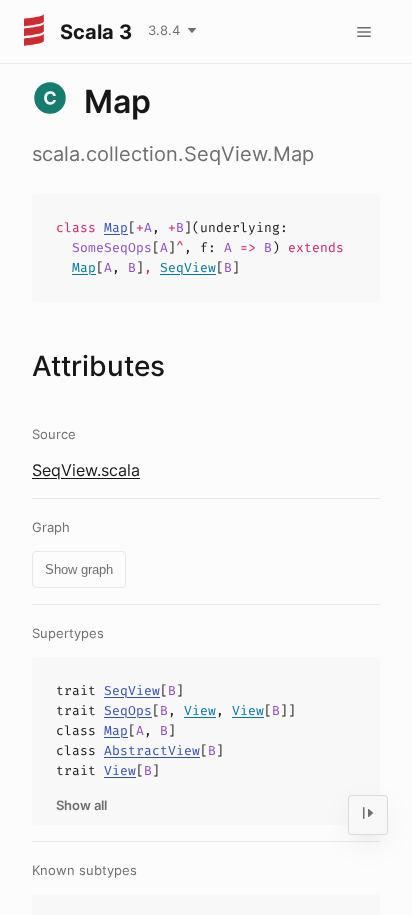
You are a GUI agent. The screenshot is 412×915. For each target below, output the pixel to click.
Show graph (79, 569)
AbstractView (152, 750)
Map (116, 227)
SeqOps (128, 710)
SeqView (188, 267)
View (200, 710)
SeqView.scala (86, 470)
